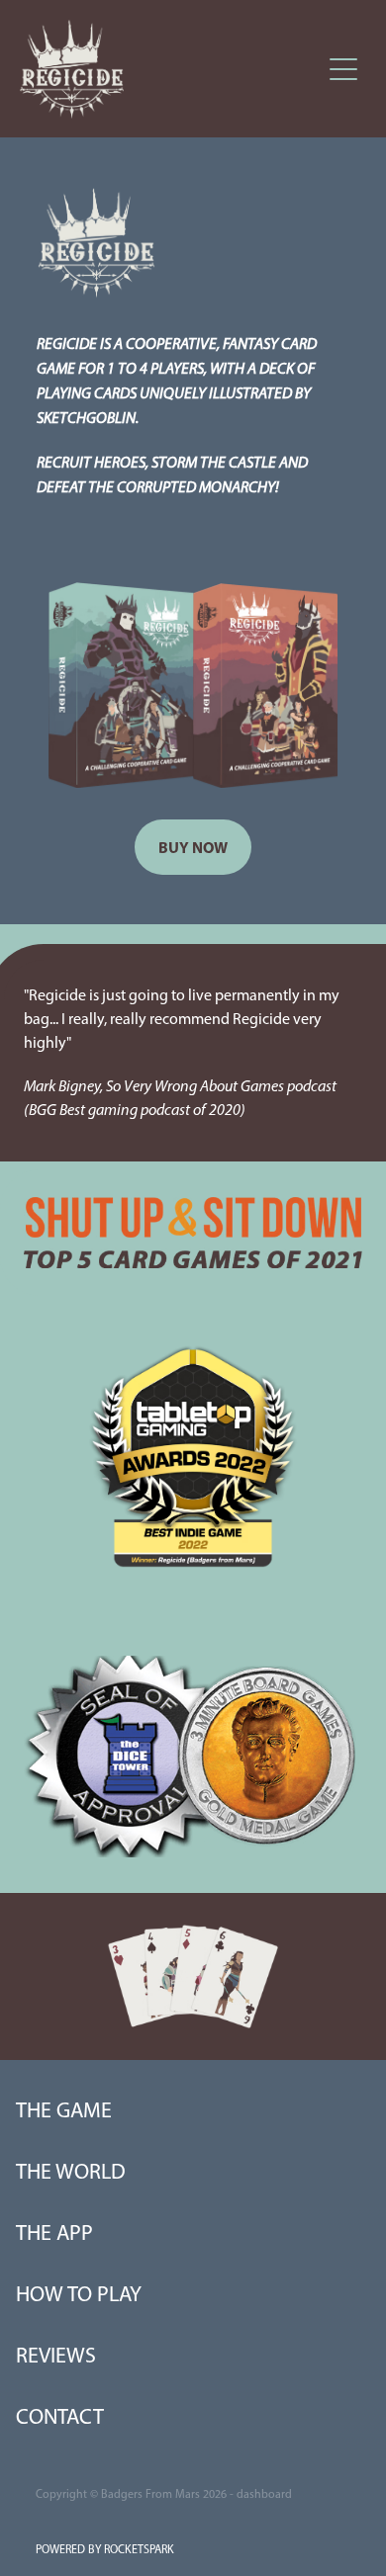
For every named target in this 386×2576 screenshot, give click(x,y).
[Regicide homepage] (170, 69)
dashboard (264, 2494)
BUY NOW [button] (193, 847)
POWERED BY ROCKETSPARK (105, 2549)
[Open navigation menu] (343, 69)
